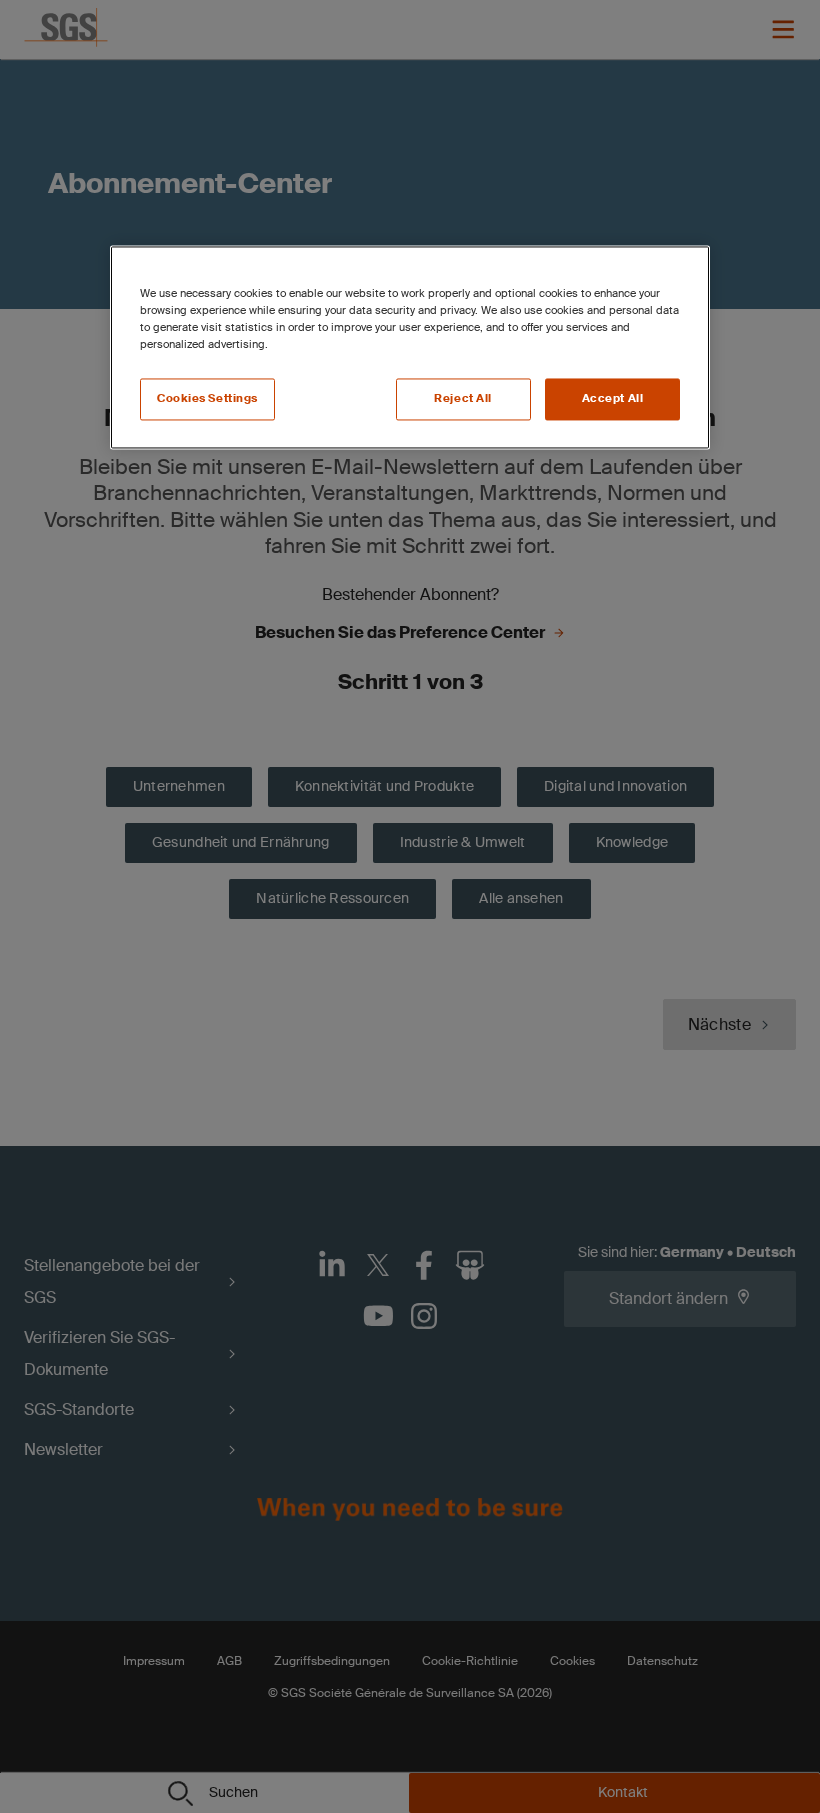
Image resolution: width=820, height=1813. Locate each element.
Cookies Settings (207, 399)
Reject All (463, 399)
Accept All (613, 399)
